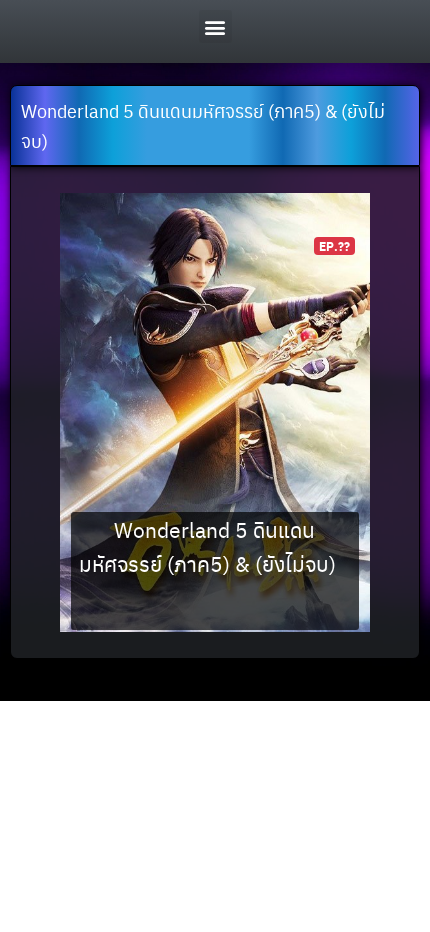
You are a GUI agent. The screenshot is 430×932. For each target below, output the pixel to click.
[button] (215, 26)
